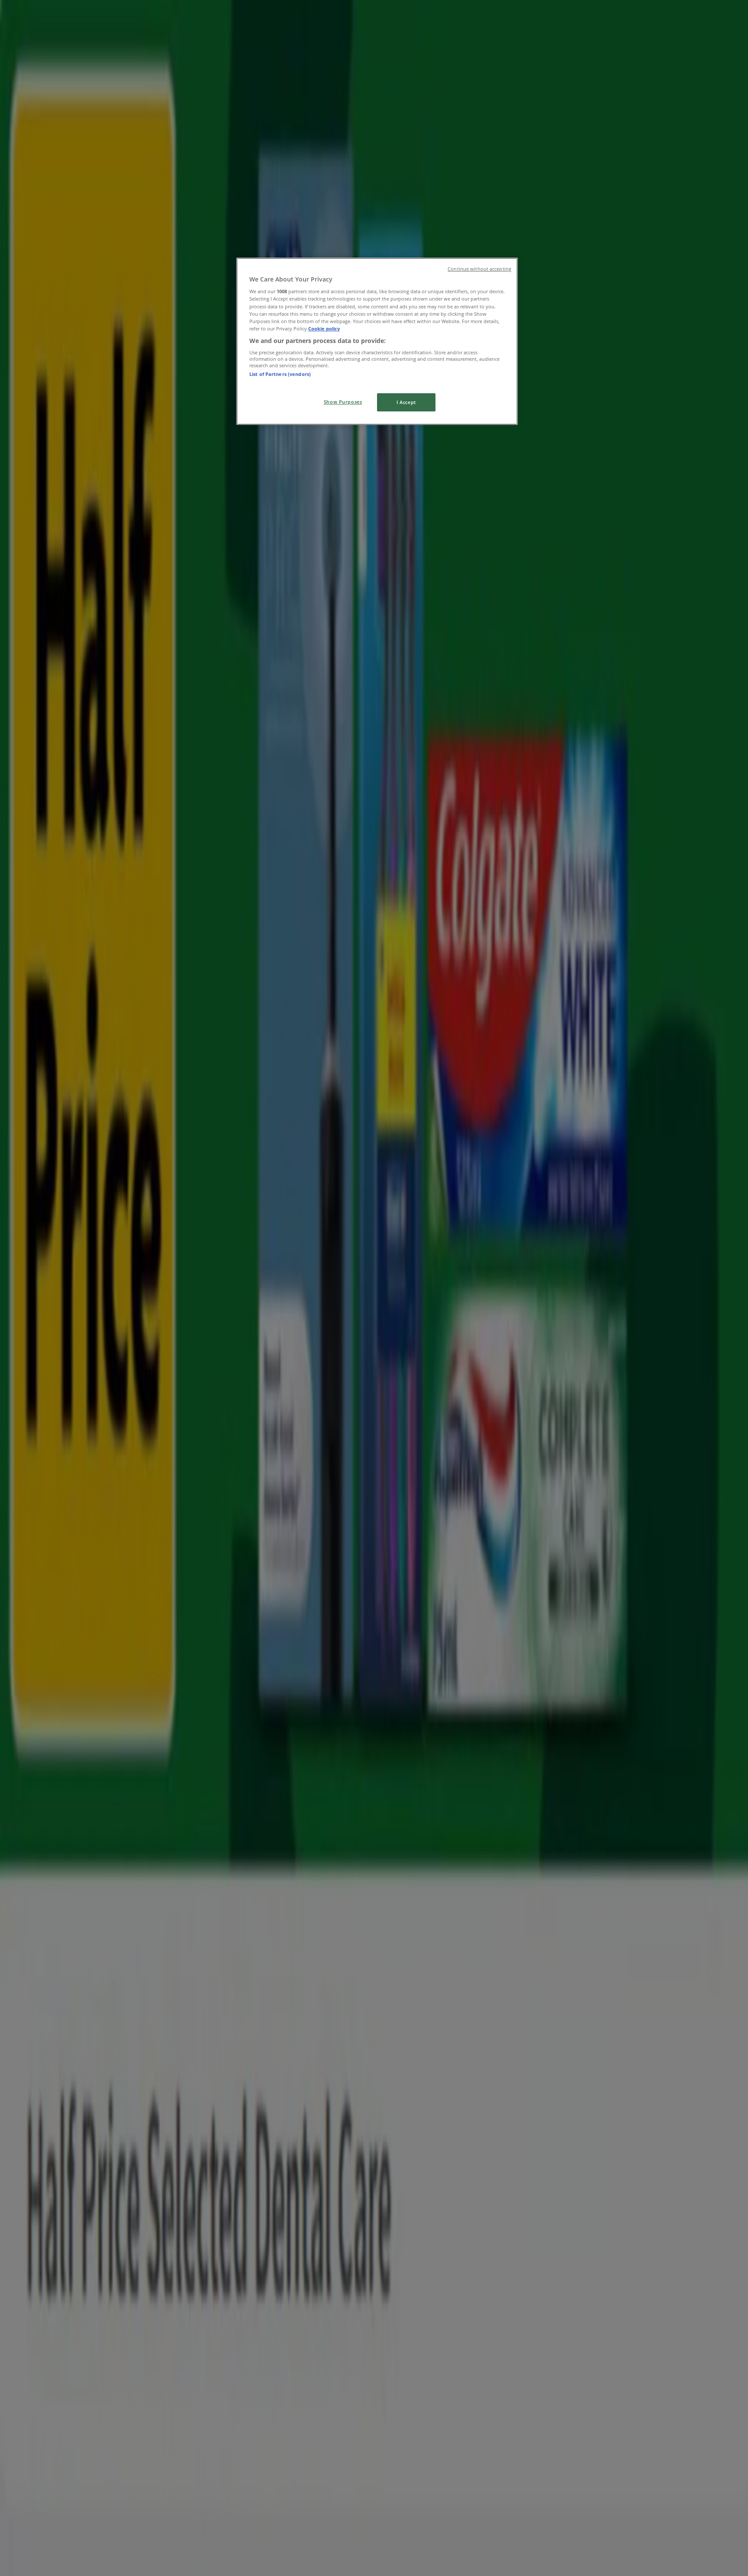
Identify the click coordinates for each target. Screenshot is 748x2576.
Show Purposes (343, 402)
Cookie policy (324, 328)
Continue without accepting (479, 269)
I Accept (406, 402)
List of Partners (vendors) (280, 374)
